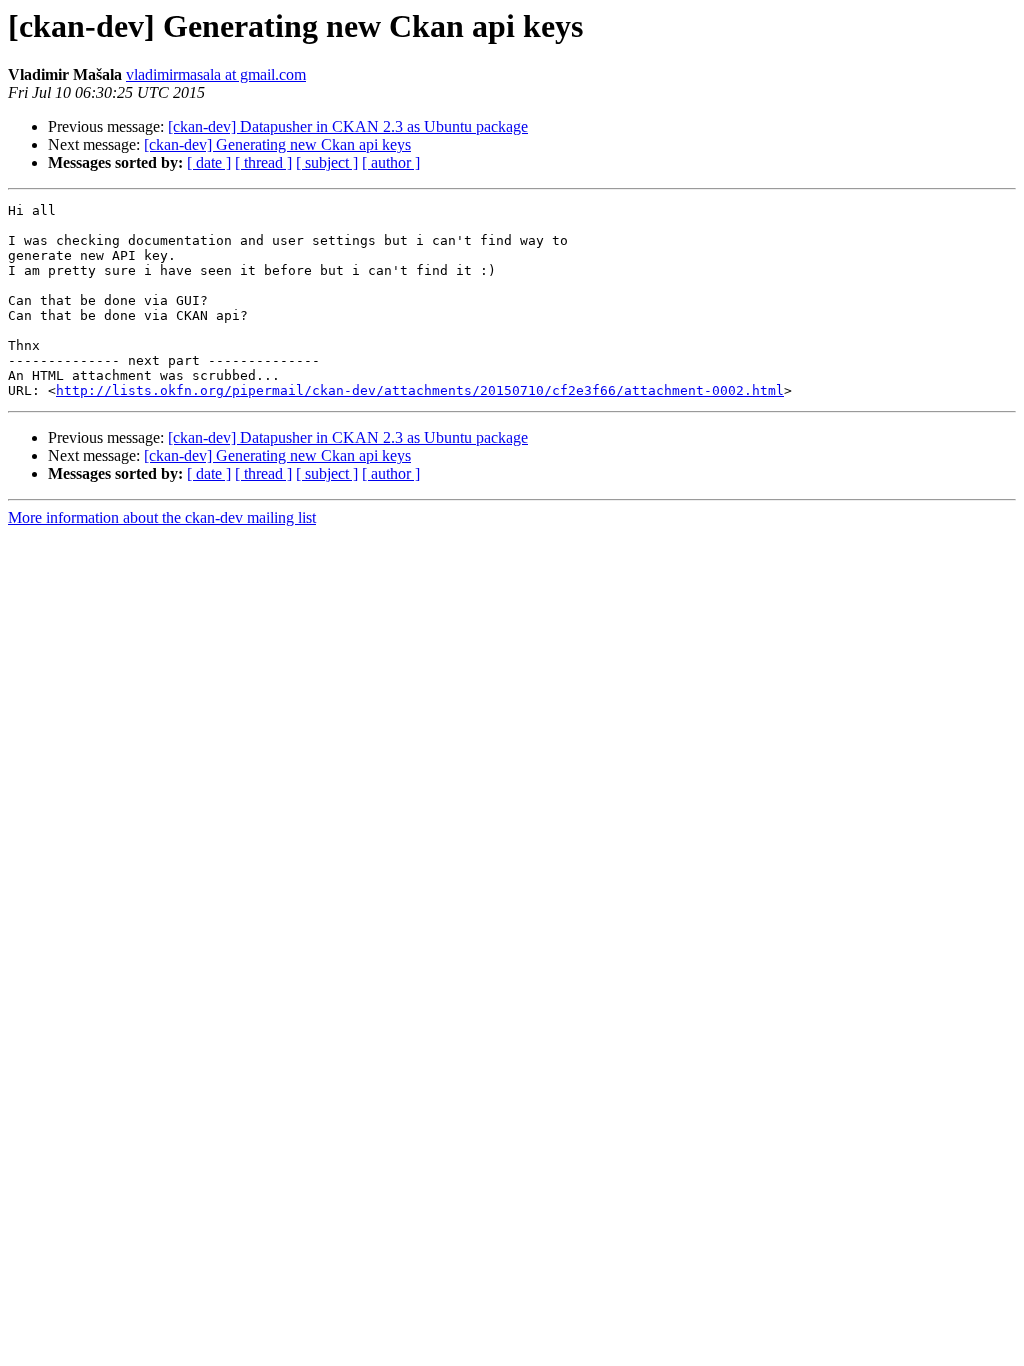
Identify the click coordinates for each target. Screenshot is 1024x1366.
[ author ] (391, 162)
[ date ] (209, 162)
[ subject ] (327, 162)
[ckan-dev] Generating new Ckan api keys (277, 144)
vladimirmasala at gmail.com (216, 74)
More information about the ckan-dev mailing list (162, 517)
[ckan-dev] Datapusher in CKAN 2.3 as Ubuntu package (348, 126)
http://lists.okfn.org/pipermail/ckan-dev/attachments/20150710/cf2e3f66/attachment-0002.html (420, 390)
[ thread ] (263, 162)
